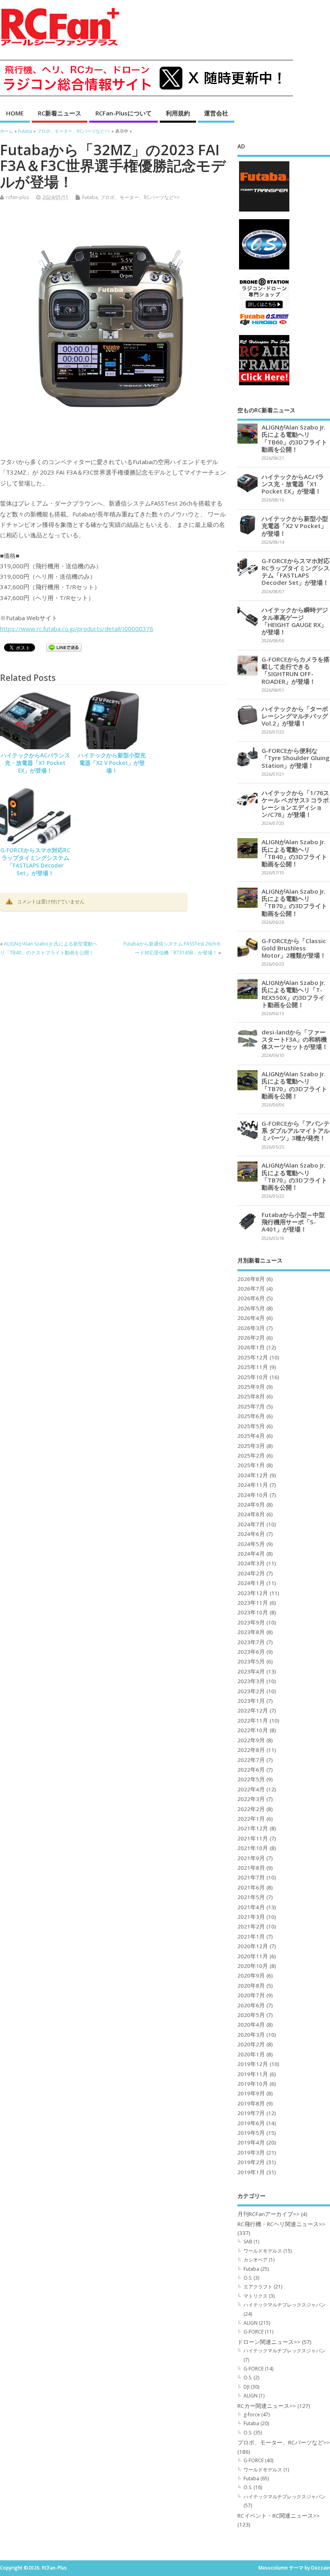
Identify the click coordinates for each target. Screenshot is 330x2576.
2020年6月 (251, 2005)
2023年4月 (251, 1671)
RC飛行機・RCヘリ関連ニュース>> (281, 2224)
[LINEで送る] (64, 649)
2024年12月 (253, 1475)
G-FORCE (254, 2332)
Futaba (90, 197)
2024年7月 (251, 1524)
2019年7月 (251, 2113)
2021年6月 (251, 1887)
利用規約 (178, 113)
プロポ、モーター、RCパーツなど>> (140, 197)
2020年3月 (251, 2035)
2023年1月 (251, 1701)
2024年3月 (251, 1563)
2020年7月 (251, 1995)
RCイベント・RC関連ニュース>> (278, 2516)
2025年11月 (253, 1367)
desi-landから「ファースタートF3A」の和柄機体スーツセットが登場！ (295, 1039)
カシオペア (256, 2260)
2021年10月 (253, 1848)
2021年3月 (251, 1917)
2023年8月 (251, 1632)
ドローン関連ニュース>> (269, 2342)
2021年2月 (251, 1926)
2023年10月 (253, 1612)
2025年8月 (251, 1396)
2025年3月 (251, 1446)
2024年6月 (251, 1534)
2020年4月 (251, 2025)
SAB (248, 2242)
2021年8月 (251, 1868)
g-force (252, 2415)
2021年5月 (251, 1897)
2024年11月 (253, 1485)
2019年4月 (251, 2142)
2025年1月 (251, 1465)
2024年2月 (251, 1573)
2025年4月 (251, 1436)
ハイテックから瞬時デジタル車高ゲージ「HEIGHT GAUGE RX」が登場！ (295, 621)
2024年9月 (251, 1505)
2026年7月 (251, 1289)
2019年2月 (251, 2162)
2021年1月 (251, 1937)
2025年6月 (251, 1416)
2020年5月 (251, 2015)
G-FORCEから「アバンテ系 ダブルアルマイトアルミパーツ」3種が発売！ (296, 1131)
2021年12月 (253, 1828)
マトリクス (256, 2296)
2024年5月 (251, 1544)
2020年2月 (251, 2044)
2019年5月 (251, 2133)
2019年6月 (251, 2123)
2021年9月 (251, 1858)
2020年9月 (251, 1976)
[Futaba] (264, 211)
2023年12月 (253, 1593)
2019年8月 (251, 2103)
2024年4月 (251, 1554)
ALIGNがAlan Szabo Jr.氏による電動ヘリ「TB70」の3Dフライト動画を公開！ (294, 902)
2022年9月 (251, 1740)
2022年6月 (251, 1770)
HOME (15, 113)
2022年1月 (251, 1819)
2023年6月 (251, 1652)
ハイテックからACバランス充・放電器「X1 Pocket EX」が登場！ (35, 763)
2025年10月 (253, 1377)
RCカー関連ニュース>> (267, 2406)
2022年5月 (251, 1779)
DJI (246, 2387)
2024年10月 (253, 1495)
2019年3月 (251, 2152)
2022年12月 (253, 1710)
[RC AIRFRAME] (264, 385)
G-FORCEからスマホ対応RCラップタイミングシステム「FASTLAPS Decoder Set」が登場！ (35, 862)
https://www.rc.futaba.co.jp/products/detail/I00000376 (77, 629)
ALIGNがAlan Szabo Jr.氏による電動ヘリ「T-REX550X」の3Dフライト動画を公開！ (294, 994)
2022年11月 (253, 1721)
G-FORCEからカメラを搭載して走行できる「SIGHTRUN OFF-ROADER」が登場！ (296, 670)
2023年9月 (251, 1622)
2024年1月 (251, 1583)
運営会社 (216, 113)
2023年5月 (251, 1661)
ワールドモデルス (263, 2251)
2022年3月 (251, 1799)
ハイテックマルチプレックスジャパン (285, 2305)
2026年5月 (251, 1308)
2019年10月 (253, 2084)
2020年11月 (253, 1956)
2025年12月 (253, 1357)
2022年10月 (253, 1730)
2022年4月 (251, 1789)
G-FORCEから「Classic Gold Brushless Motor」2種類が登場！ (294, 948)
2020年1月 (251, 2054)
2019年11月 (253, 2074)
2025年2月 (251, 1456)
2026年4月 (251, 1318)
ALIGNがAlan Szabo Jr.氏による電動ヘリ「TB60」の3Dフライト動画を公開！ (294, 438)
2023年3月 (251, 1681)
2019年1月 (251, 2172)
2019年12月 (253, 2064)
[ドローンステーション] (264, 327)
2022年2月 (251, 1809)
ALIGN (251, 2323)
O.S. (248, 2278)
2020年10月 (253, 1966)
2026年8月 (251, 1279)
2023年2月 (251, 1691)
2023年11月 (253, 1603)
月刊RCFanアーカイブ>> (268, 2214)
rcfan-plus (18, 197)
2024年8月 (251, 1514)
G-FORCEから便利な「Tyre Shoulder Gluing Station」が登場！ (296, 758)
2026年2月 (251, 1338)
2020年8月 (251, 1986)
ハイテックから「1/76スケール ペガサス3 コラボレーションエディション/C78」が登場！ (295, 804)
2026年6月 (251, 1298)
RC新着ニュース (60, 113)
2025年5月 (251, 1426)
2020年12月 (253, 1946)
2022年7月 (251, 1760)
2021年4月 (251, 1907)
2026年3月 (251, 1328)
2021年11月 (253, 1838)
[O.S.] (264, 269)
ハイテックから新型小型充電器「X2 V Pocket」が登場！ (112, 763)
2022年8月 (251, 1750)
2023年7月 (251, 1642)
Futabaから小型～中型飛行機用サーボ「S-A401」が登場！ (293, 1222)
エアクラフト (258, 2287)
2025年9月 (251, 1387)
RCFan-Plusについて (124, 113)
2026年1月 (251, 1347)
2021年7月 (251, 1877)
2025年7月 (251, 1406)
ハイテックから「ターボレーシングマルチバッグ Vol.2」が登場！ (295, 716)
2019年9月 (251, 2093)
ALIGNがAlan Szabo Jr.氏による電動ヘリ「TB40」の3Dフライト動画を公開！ (294, 853)
